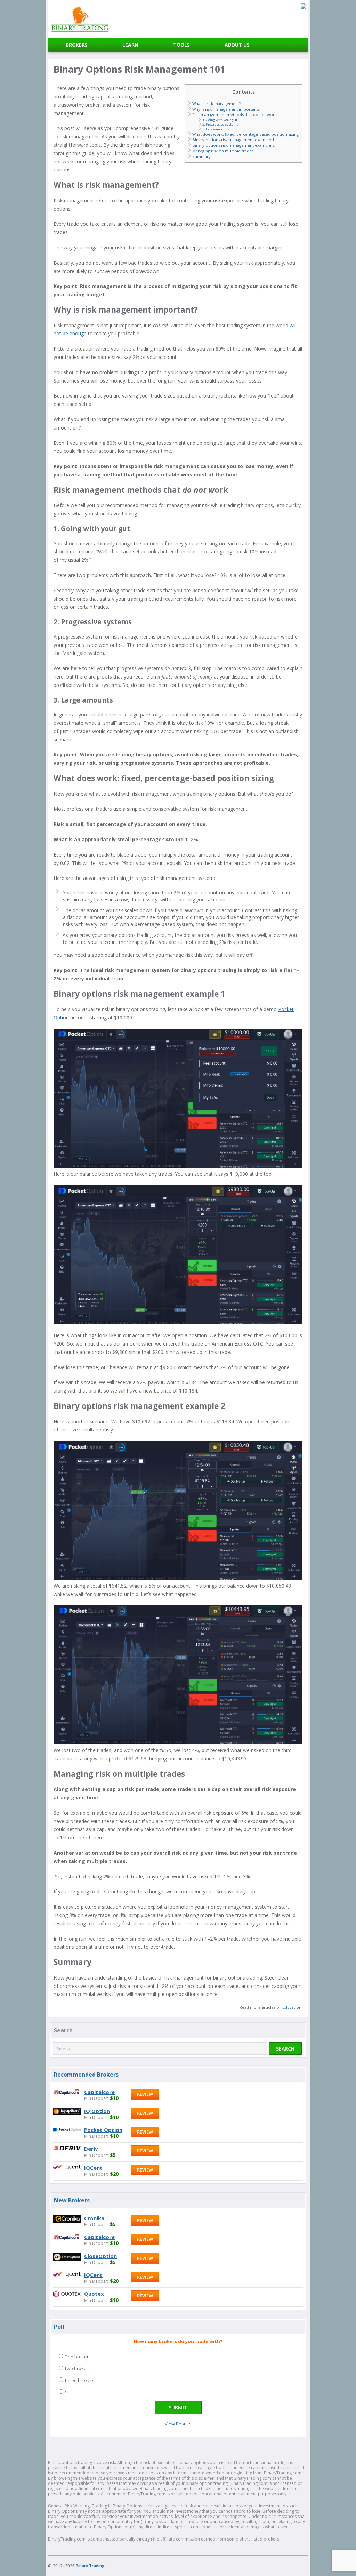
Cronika (94, 2218)
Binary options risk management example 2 (233, 145)
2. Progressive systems (220, 124)
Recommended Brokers (86, 2075)
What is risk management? (216, 103)
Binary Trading (90, 2566)
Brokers (77, 45)
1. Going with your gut (220, 120)
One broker (76, 2357)
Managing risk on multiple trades (223, 151)
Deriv (91, 2149)
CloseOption (100, 2256)
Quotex (94, 2294)
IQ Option (97, 2111)
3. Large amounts (216, 129)
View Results (178, 2424)
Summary (201, 156)
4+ (67, 2392)
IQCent (93, 2168)
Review (145, 2094)
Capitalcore (99, 2092)
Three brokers (79, 2380)
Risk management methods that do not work (234, 115)
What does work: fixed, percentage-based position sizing (245, 134)
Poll (59, 2327)
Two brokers (78, 2368)
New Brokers (72, 2200)
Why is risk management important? (226, 109)
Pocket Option (103, 2130)
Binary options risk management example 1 (233, 140)
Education (292, 2007)
